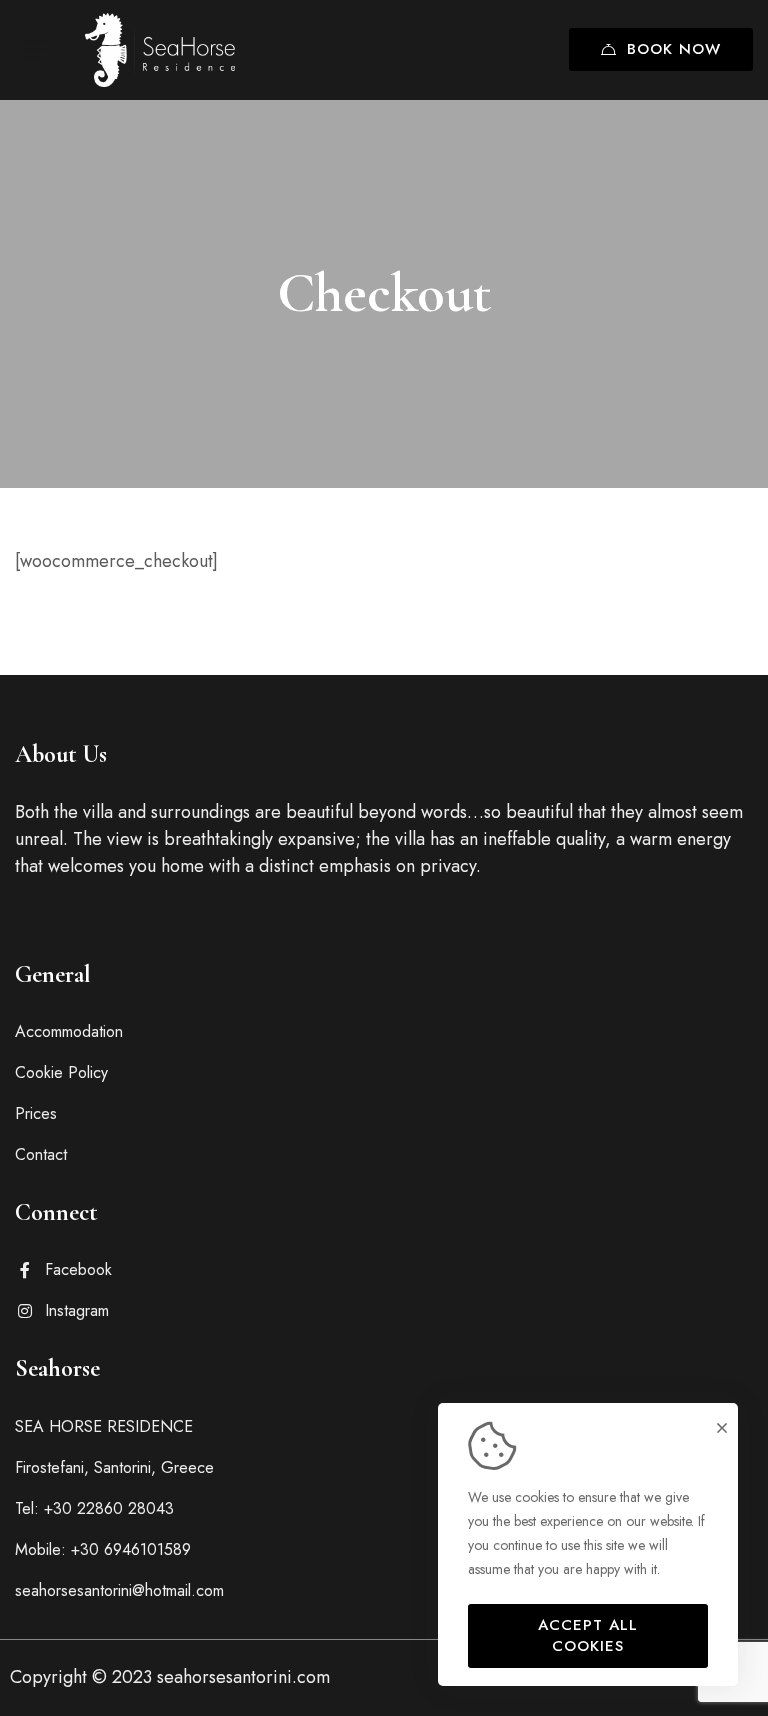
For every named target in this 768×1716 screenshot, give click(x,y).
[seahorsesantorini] (160, 49)
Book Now (674, 49)
